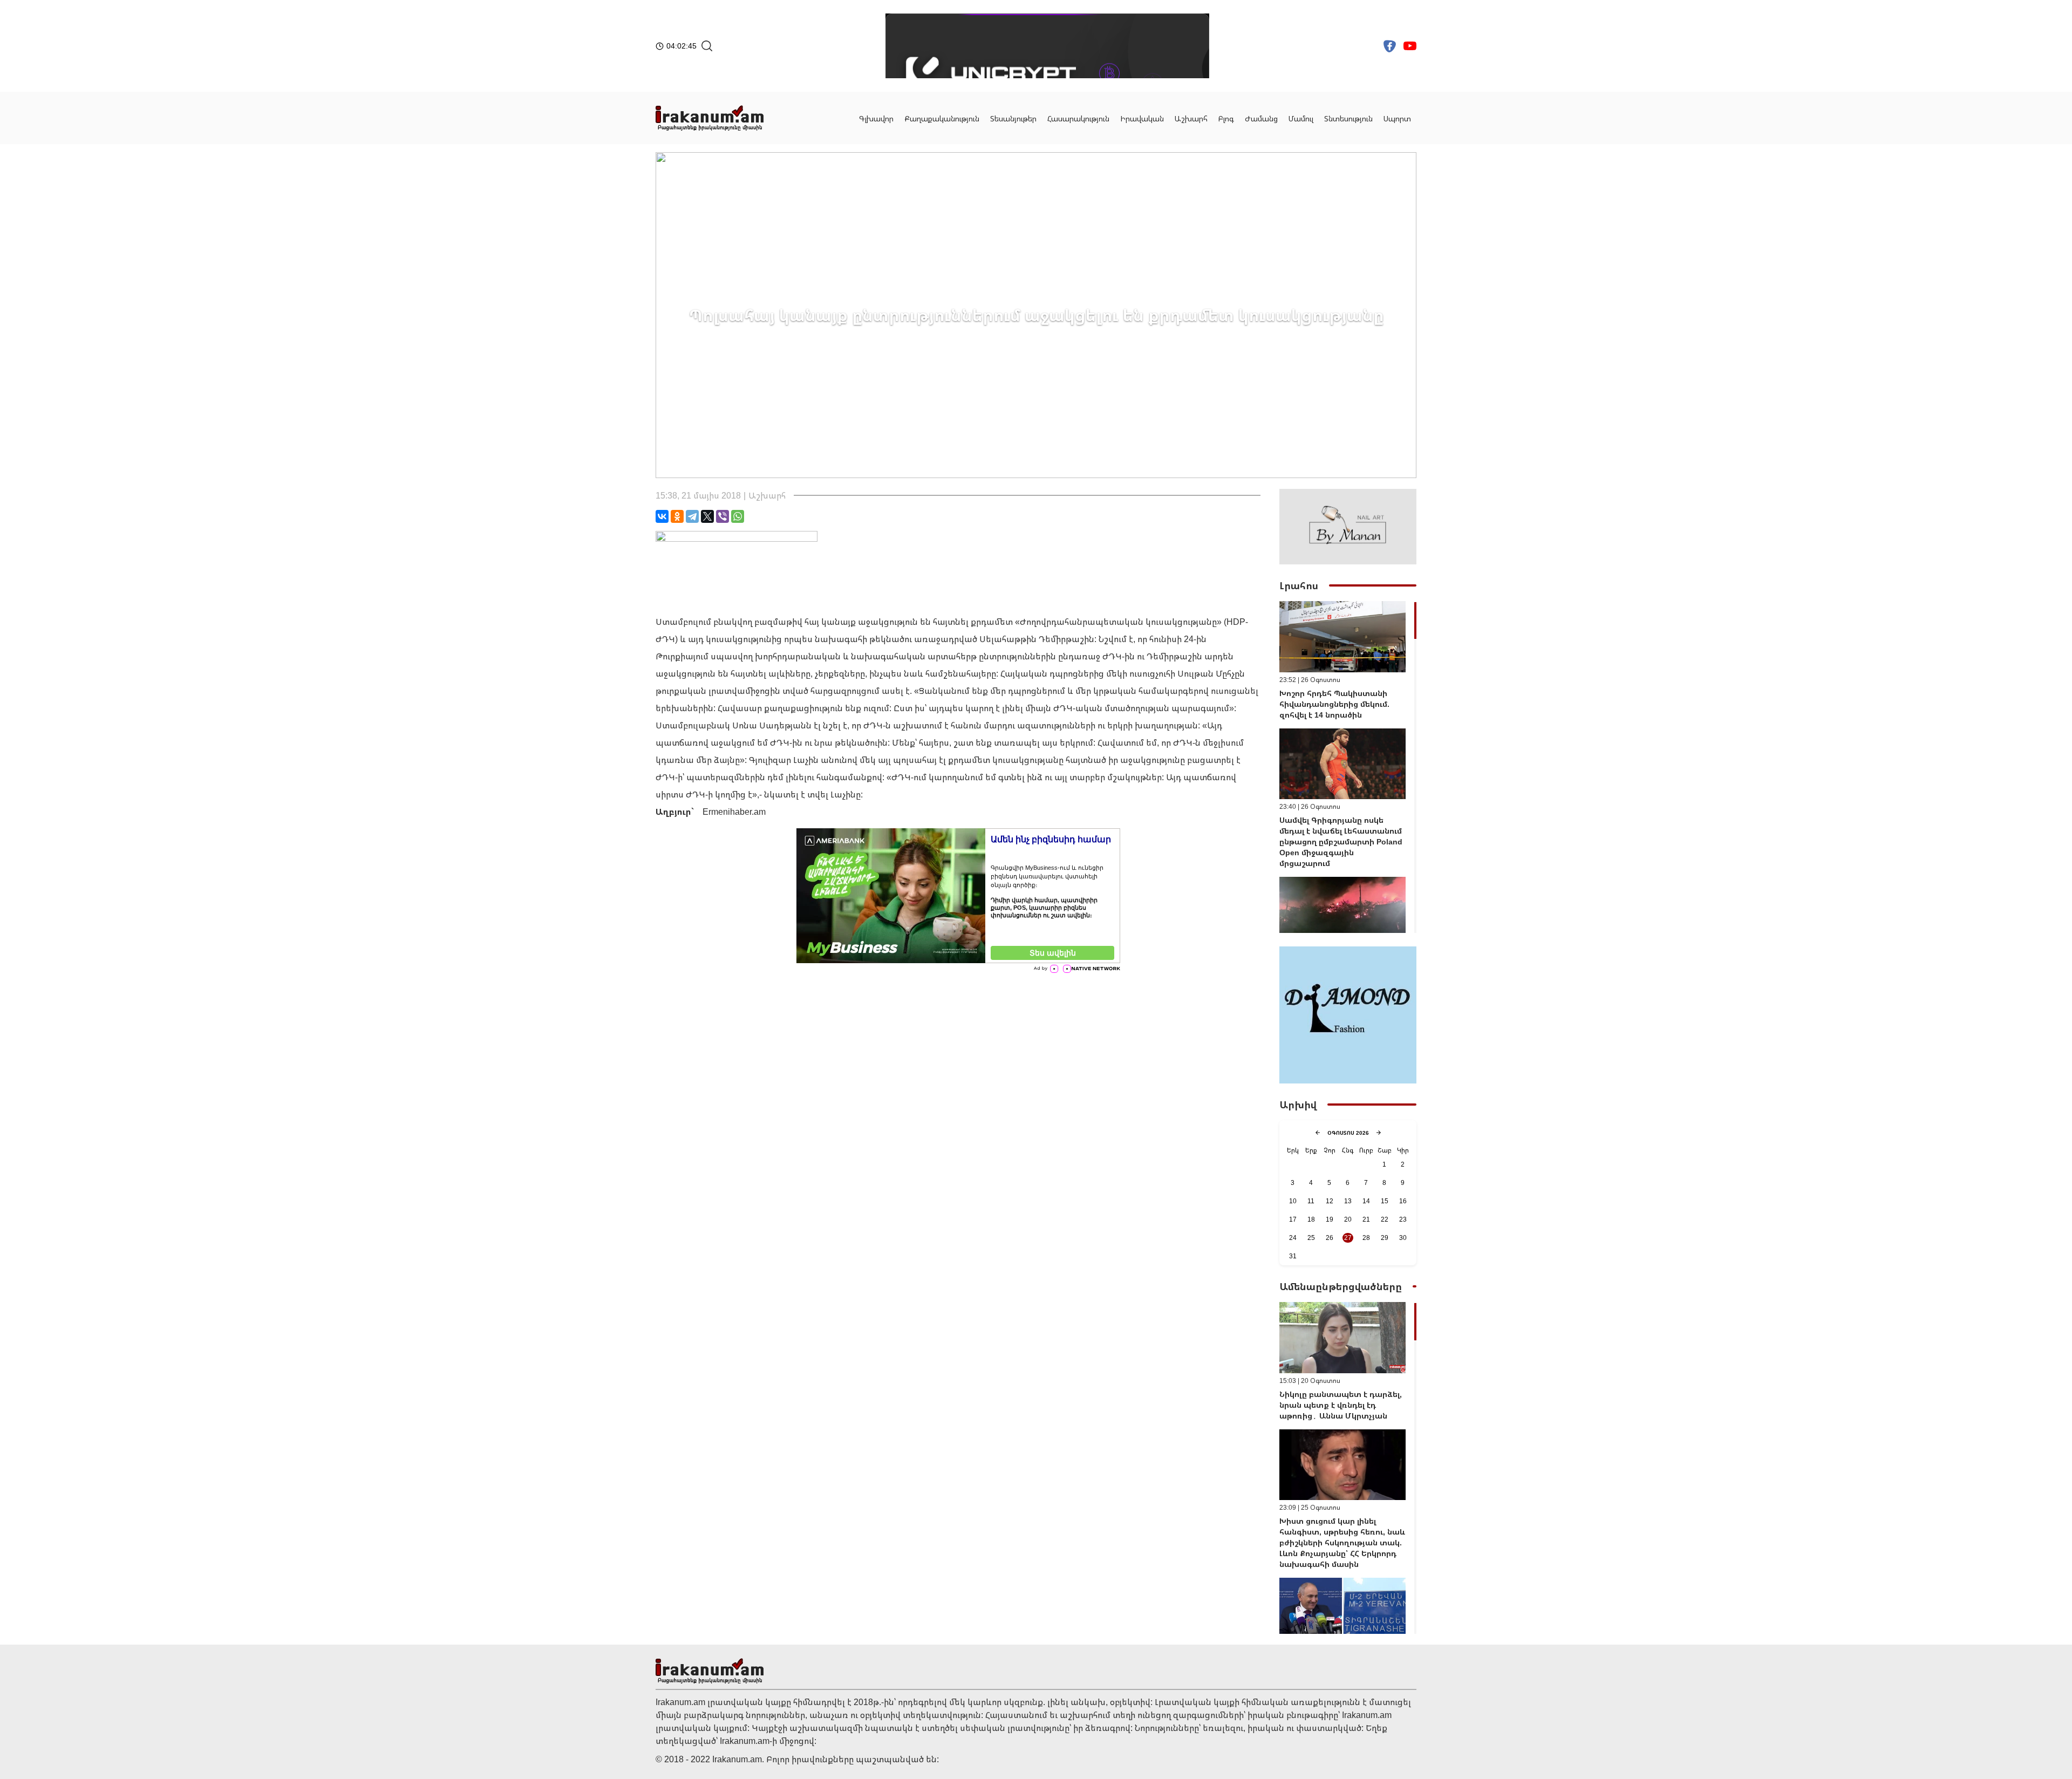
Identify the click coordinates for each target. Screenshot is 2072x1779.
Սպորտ (1397, 118)
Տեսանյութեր (1013, 118)
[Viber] (723, 516)
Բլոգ (1226, 118)
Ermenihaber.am (734, 812)
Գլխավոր (876, 118)
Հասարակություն (1078, 118)
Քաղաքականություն (942, 118)
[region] (1348, 767)
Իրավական (1142, 118)
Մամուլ (1301, 118)
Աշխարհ (1191, 118)
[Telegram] (692, 516)
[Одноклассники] (677, 516)
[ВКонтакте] (662, 516)
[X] (707, 516)
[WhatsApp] (738, 516)
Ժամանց (1261, 118)
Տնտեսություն (1348, 118)
